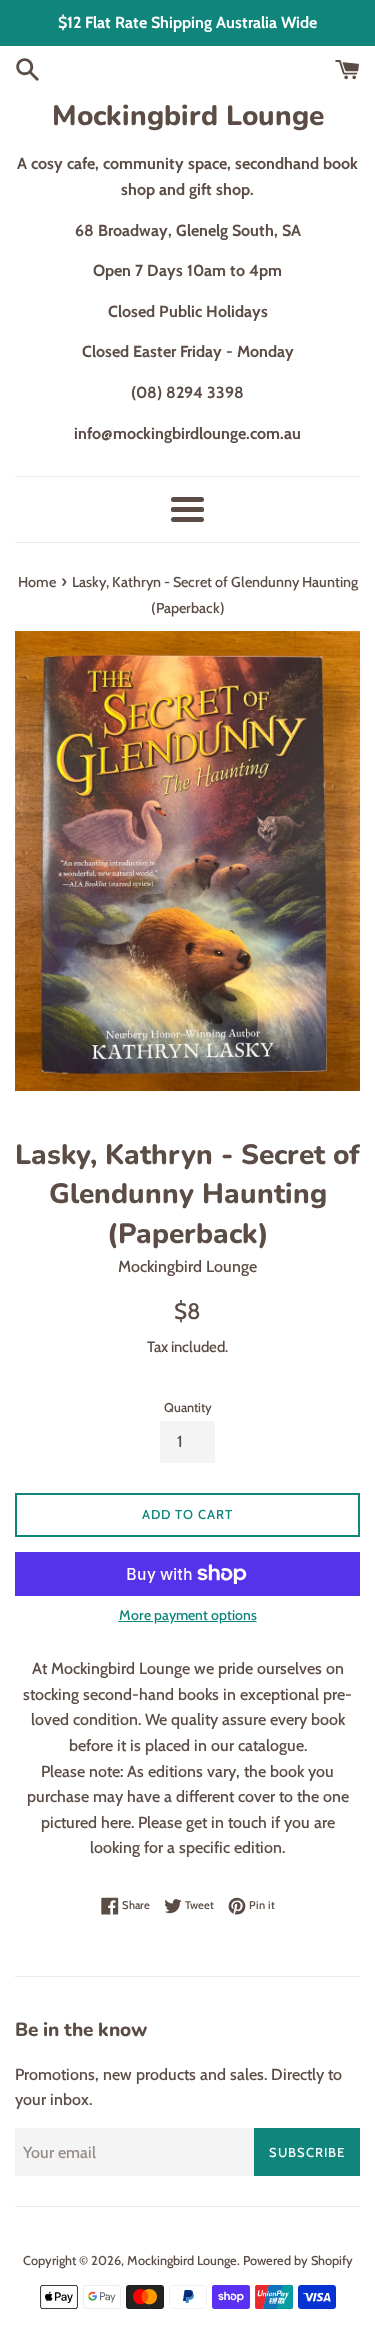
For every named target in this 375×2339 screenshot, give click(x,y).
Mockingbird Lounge (188, 116)
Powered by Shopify (298, 2260)
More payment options (188, 1615)
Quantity (188, 1407)
